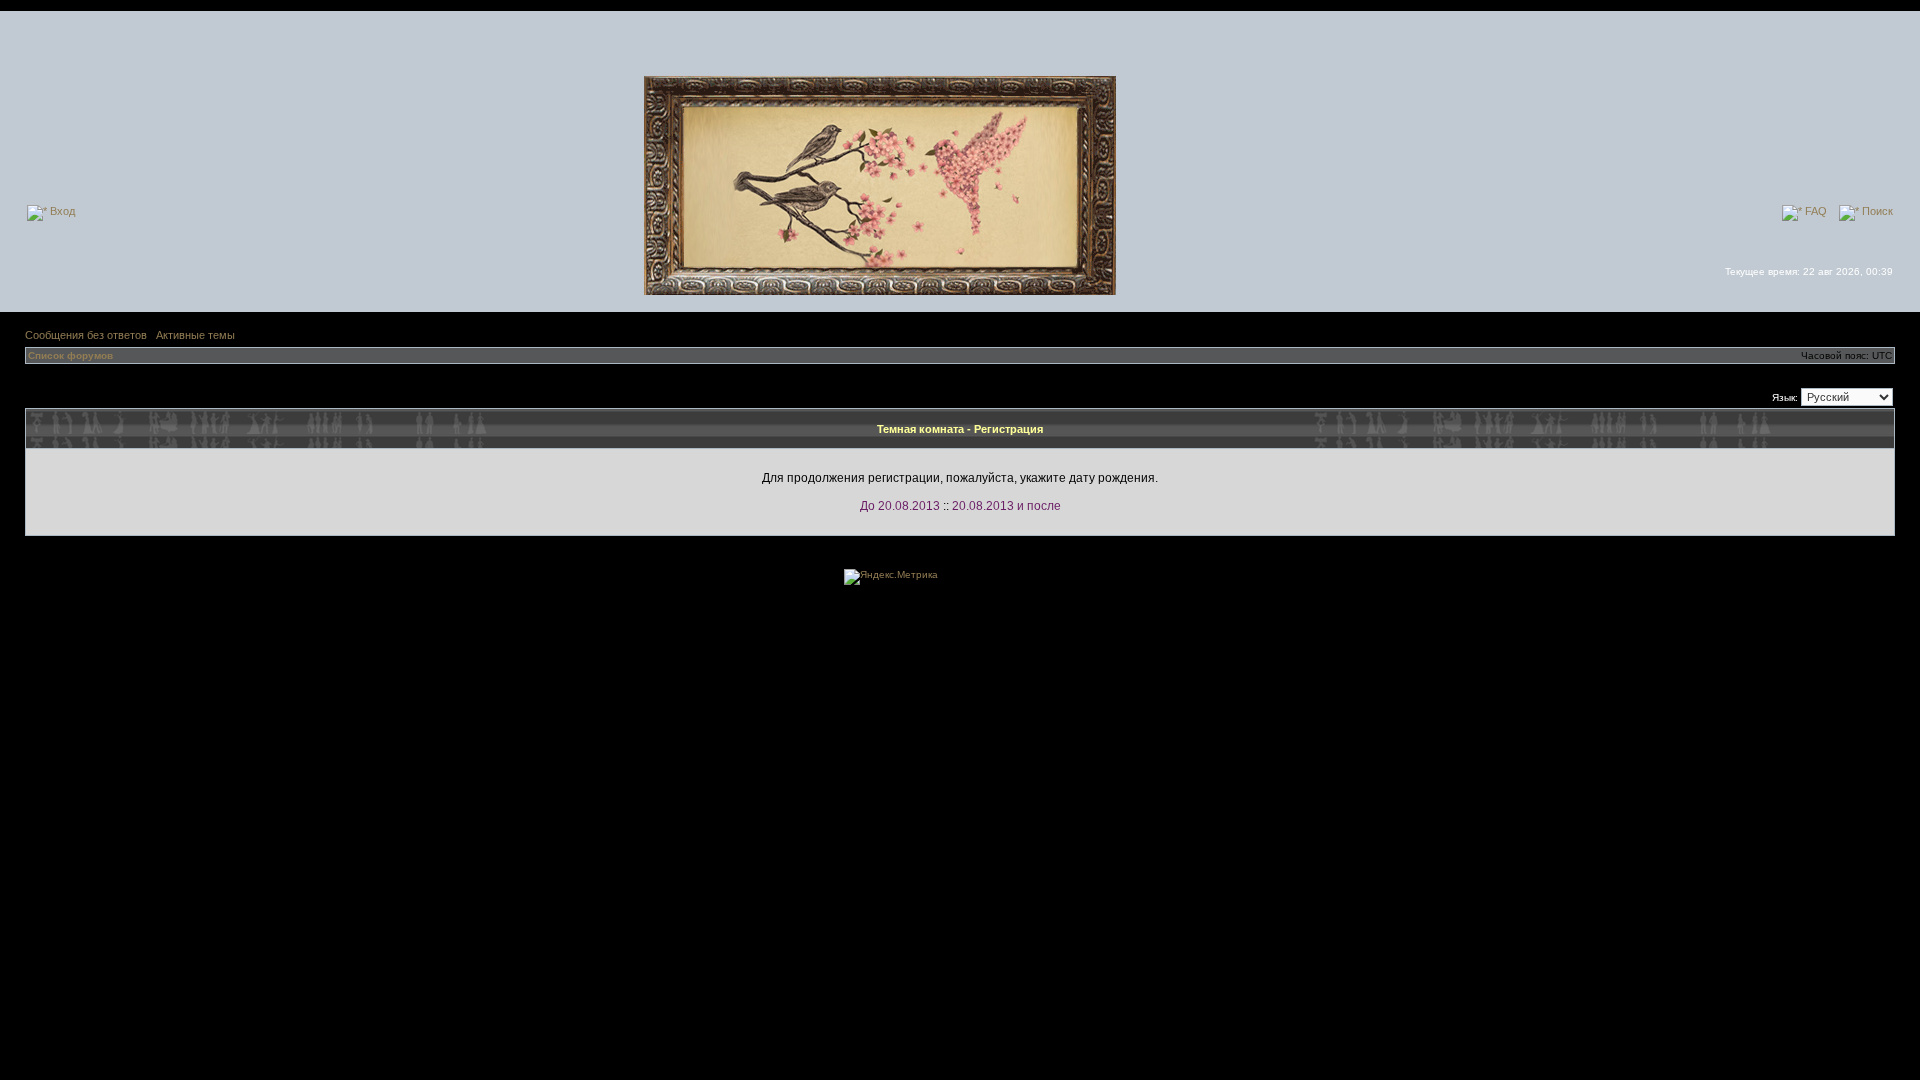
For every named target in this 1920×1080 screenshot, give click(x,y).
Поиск (1876, 211)
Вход (61, 211)
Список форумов (70, 355)
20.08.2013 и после (1006, 506)
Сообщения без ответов (86, 335)
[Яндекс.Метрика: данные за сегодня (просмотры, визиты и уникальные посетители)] (891, 577)
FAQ (1814, 211)
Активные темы (195, 335)
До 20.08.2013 (900, 506)
